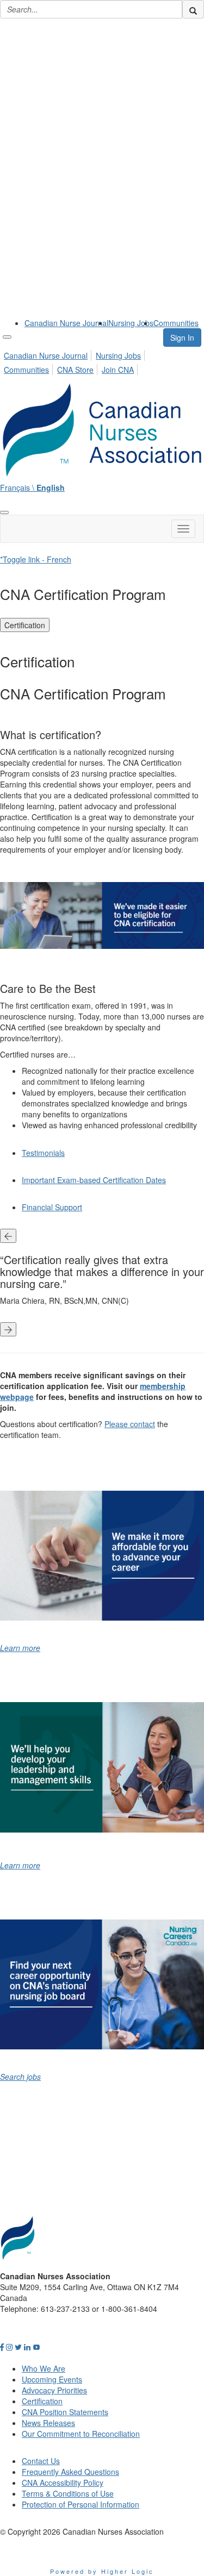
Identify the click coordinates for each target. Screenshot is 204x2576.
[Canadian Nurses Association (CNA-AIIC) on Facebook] (2, 2347)
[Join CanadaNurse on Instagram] (9, 2347)
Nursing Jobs (131, 323)
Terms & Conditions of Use (68, 2493)
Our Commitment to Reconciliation (81, 2434)
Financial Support (52, 1207)
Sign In (182, 337)
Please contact (130, 1424)
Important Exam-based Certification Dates (94, 1180)
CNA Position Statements (65, 2412)
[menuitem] (66, 323)
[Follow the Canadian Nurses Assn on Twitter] (18, 2347)
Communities (176, 323)
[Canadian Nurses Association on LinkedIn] (27, 2347)
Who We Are (44, 2368)
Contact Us (41, 2461)
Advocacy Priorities (54, 2390)
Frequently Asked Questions (70, 2472)
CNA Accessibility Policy (63, 2483)
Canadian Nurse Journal (66, 323)
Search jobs (20, 2077)
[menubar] (102, 361)
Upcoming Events (52, 2379)
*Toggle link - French (36, 559)
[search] (193, 9)
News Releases (48, 2423)
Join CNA (118, 370)
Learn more (20, 1648)
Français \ (32, 487)
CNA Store (75, 370)
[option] (102, 1283)
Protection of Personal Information (81, 2504)
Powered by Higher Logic (102, 2571)
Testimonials (43, 1153)
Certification (25, 625)
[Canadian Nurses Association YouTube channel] (36, 2347)
